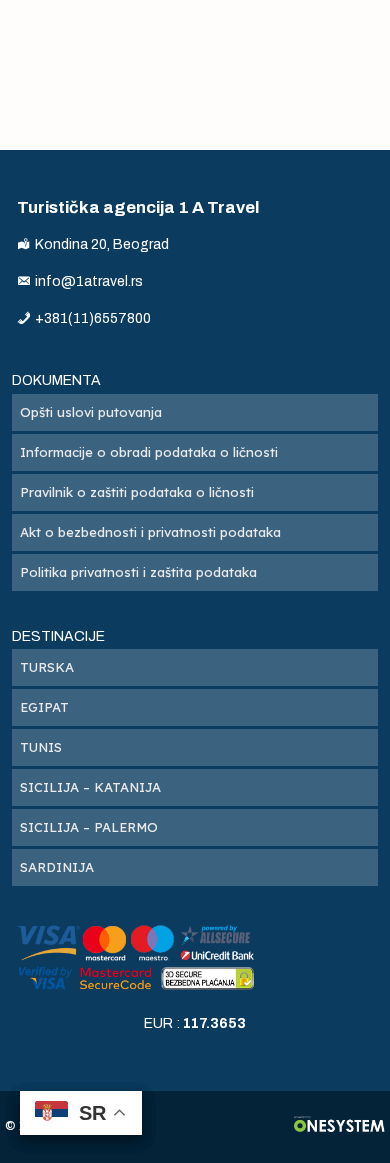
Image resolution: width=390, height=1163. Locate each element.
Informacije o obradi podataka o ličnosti (149, 452)
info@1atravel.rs (89, 281)
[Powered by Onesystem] (339, 1126)
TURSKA (47, 667)
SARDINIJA (57, 867)
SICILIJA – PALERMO (89, 827)
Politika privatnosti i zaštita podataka (138, 572)
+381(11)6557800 (93, 318)
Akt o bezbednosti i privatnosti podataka (150, 532)
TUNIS (41, 747)
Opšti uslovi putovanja (91, 412)
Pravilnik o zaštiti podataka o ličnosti (137, 492)
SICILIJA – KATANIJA (90, 787)
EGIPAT (44, 707)
